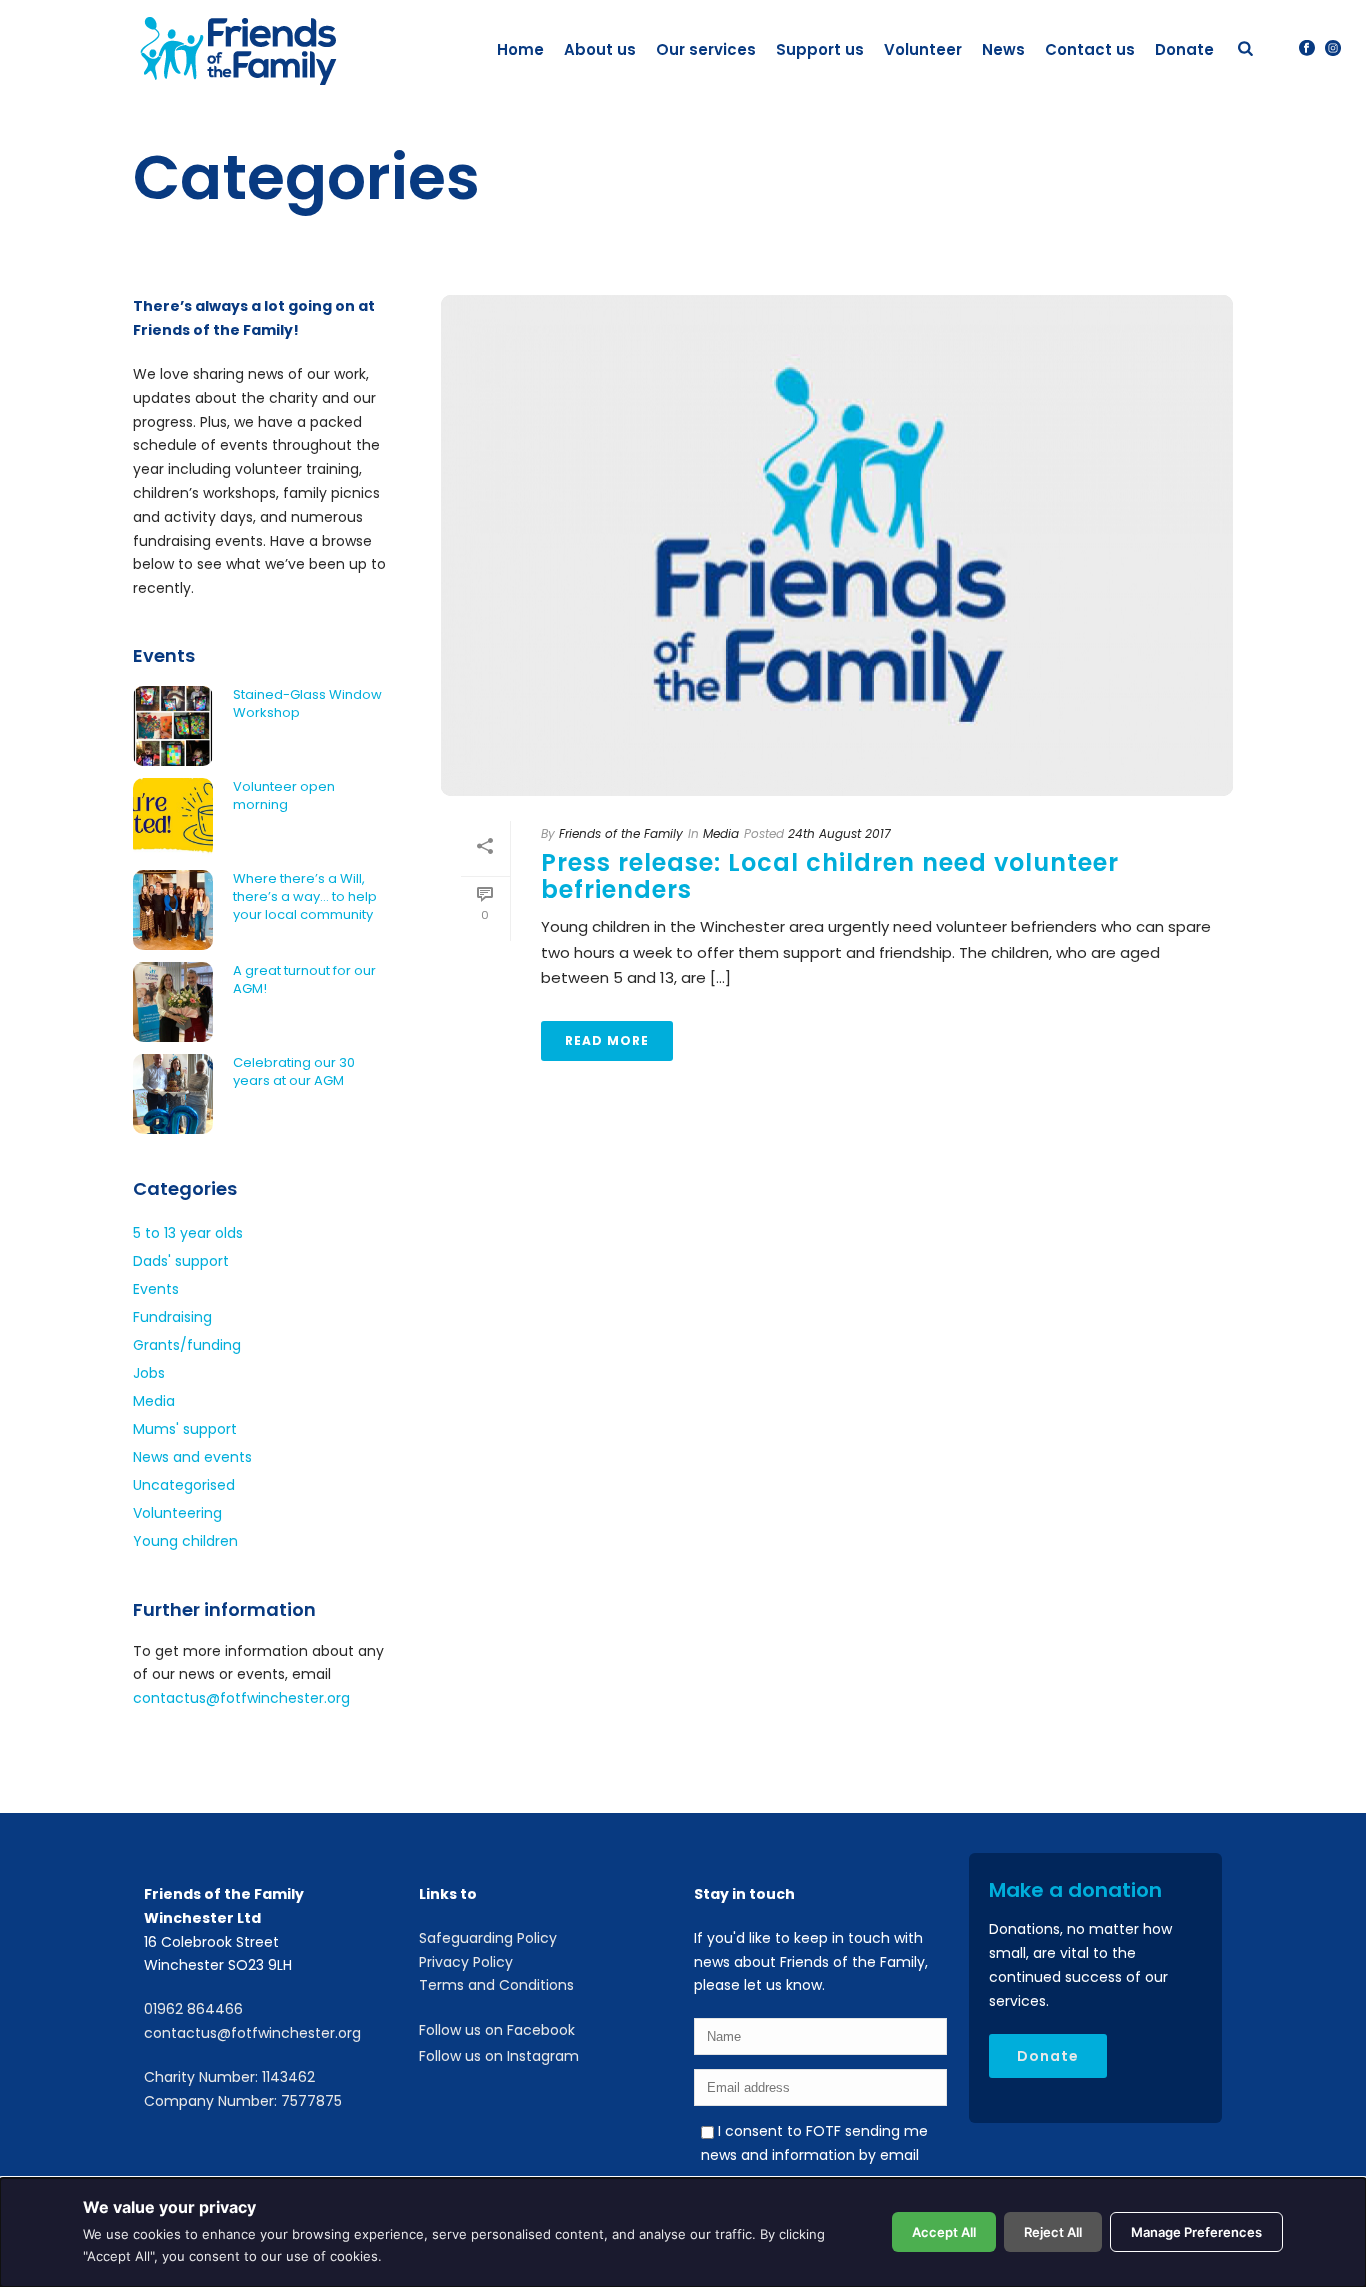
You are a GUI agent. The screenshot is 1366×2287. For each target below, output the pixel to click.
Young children (185, 1541)
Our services (706, 49)
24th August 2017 (839, 833)
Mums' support (185, 1429)
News (1003, 49)
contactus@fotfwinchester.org (241, 1698)
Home (520, 49)
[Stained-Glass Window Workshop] (173, 726)
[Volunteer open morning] (173, 818)
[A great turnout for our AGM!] (173, 1002)
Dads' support (181, 1261)
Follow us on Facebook (497, 2030)
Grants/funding (187, 1345)
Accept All (944, 2232)
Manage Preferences (1196, 2232)
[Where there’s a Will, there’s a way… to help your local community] (173, 910)
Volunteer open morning (284, 796)
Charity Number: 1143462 (229, 2077)
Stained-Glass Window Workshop (307, 704)
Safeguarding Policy (488, 1938)
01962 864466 (193, 2009)
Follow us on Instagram (499, 2056)
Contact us (1090, 49)
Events (156, 1289)
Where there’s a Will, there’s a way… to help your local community (305, 897)
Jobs (149, 1373)
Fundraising (172, 1317)
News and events (192, 1457)
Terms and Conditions (496, 1985)
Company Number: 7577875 (243, 2101)
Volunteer (923, 49)
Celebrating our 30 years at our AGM (294, 1072)
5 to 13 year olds (188, 1233)
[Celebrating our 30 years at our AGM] (173, 1094)
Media (721, 833)
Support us (820, 49)
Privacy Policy (466, 1962)
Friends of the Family (621, 833)
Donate (1184, 49)
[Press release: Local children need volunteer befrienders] (837, 545)
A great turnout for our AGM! (304, 980)
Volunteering (177, 1513)
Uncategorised (184, 1485)
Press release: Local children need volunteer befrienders (830, 876)
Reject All (1053, 2232)
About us (600, 49)
